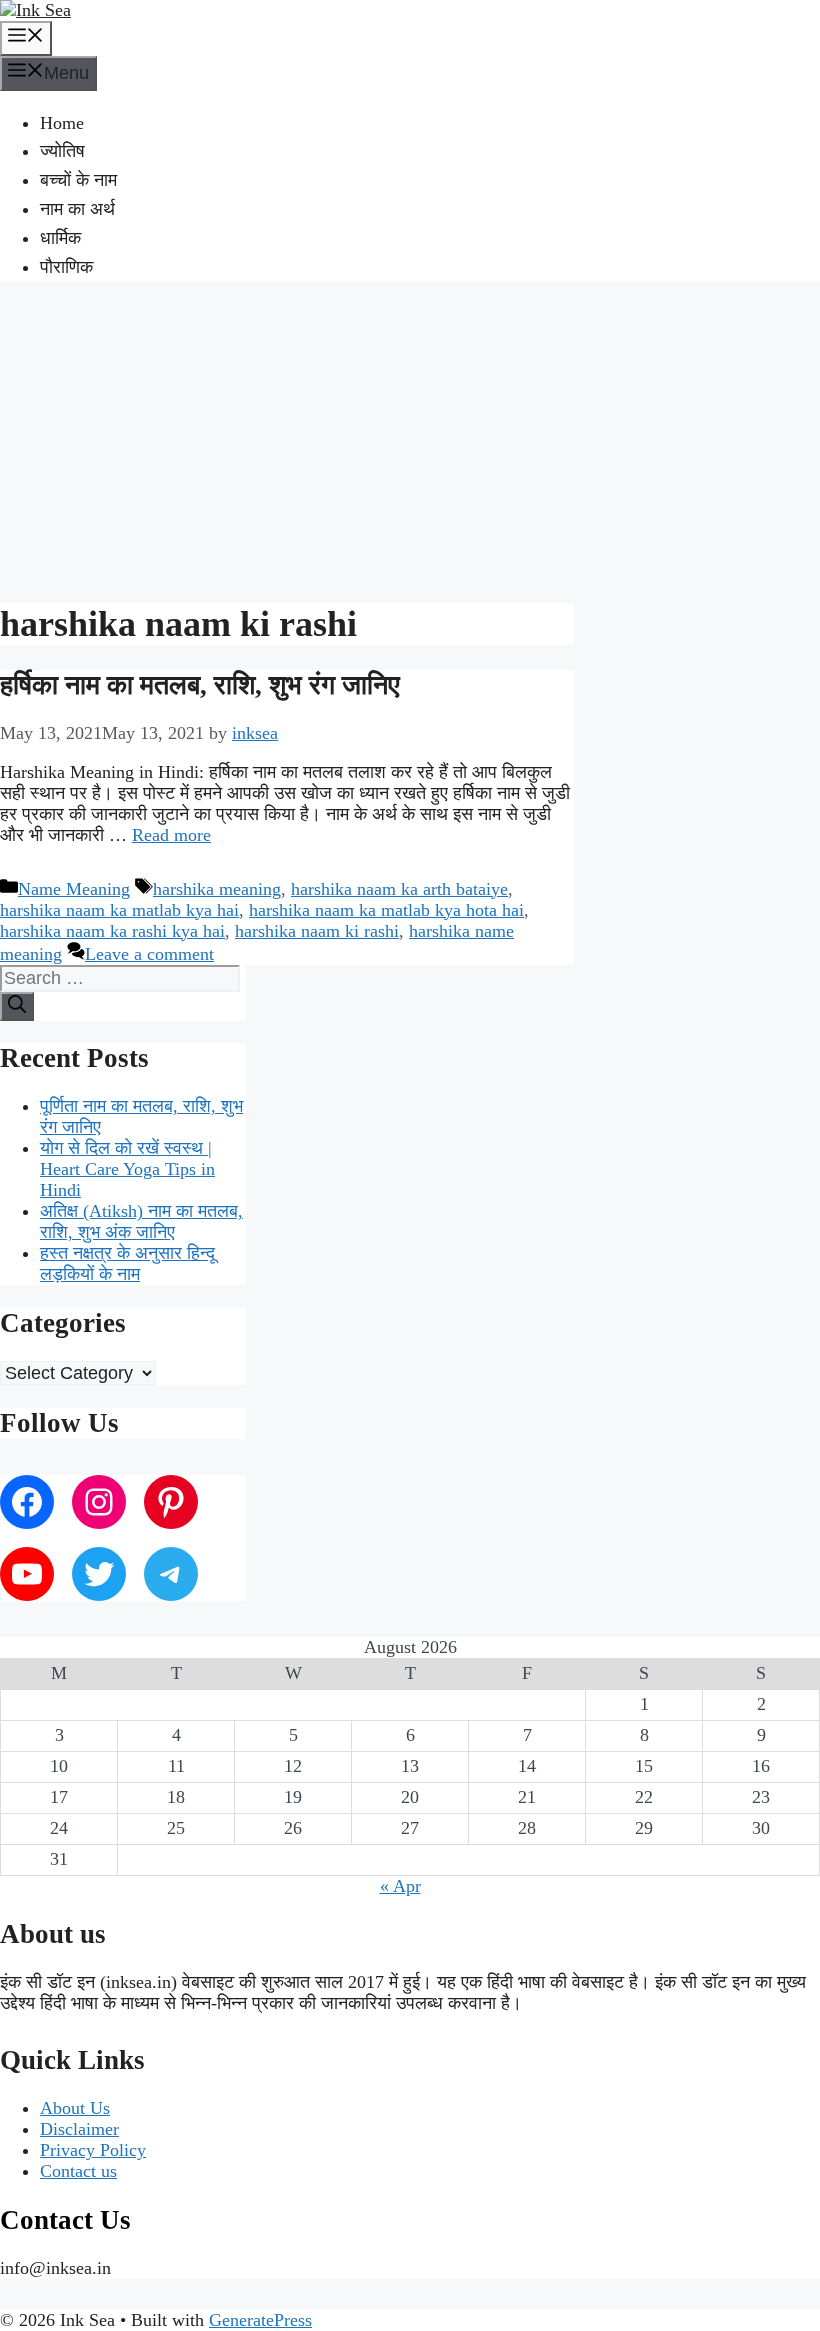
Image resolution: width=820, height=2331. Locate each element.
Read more (171, 835)
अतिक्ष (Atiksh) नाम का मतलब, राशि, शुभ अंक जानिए (141, 1221)
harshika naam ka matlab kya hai (119, 910)
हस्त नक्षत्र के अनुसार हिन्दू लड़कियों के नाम (127, 1263)
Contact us (78, 2171)
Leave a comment (149, 954)
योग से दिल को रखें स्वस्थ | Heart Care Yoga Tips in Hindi (127, 1169)
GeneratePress (260, 2320)
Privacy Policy (93, 2150)
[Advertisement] (410, 439)
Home (62, 123)
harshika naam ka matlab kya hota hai (386, 910)
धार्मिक (60, 238)
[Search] (17, 1006)
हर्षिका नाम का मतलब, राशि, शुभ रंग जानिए (200, 685)
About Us (75, 2108)
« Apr (400, 1886)
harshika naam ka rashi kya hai (112, 931)
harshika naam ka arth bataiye (399, 889)
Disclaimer (79, 2129)
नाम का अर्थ (77, 209)
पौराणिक (66, 267)
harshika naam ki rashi (317, 931)
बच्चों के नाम (78, 180)
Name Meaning (74, 889)
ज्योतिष (62, 151)
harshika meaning (217, 889)
